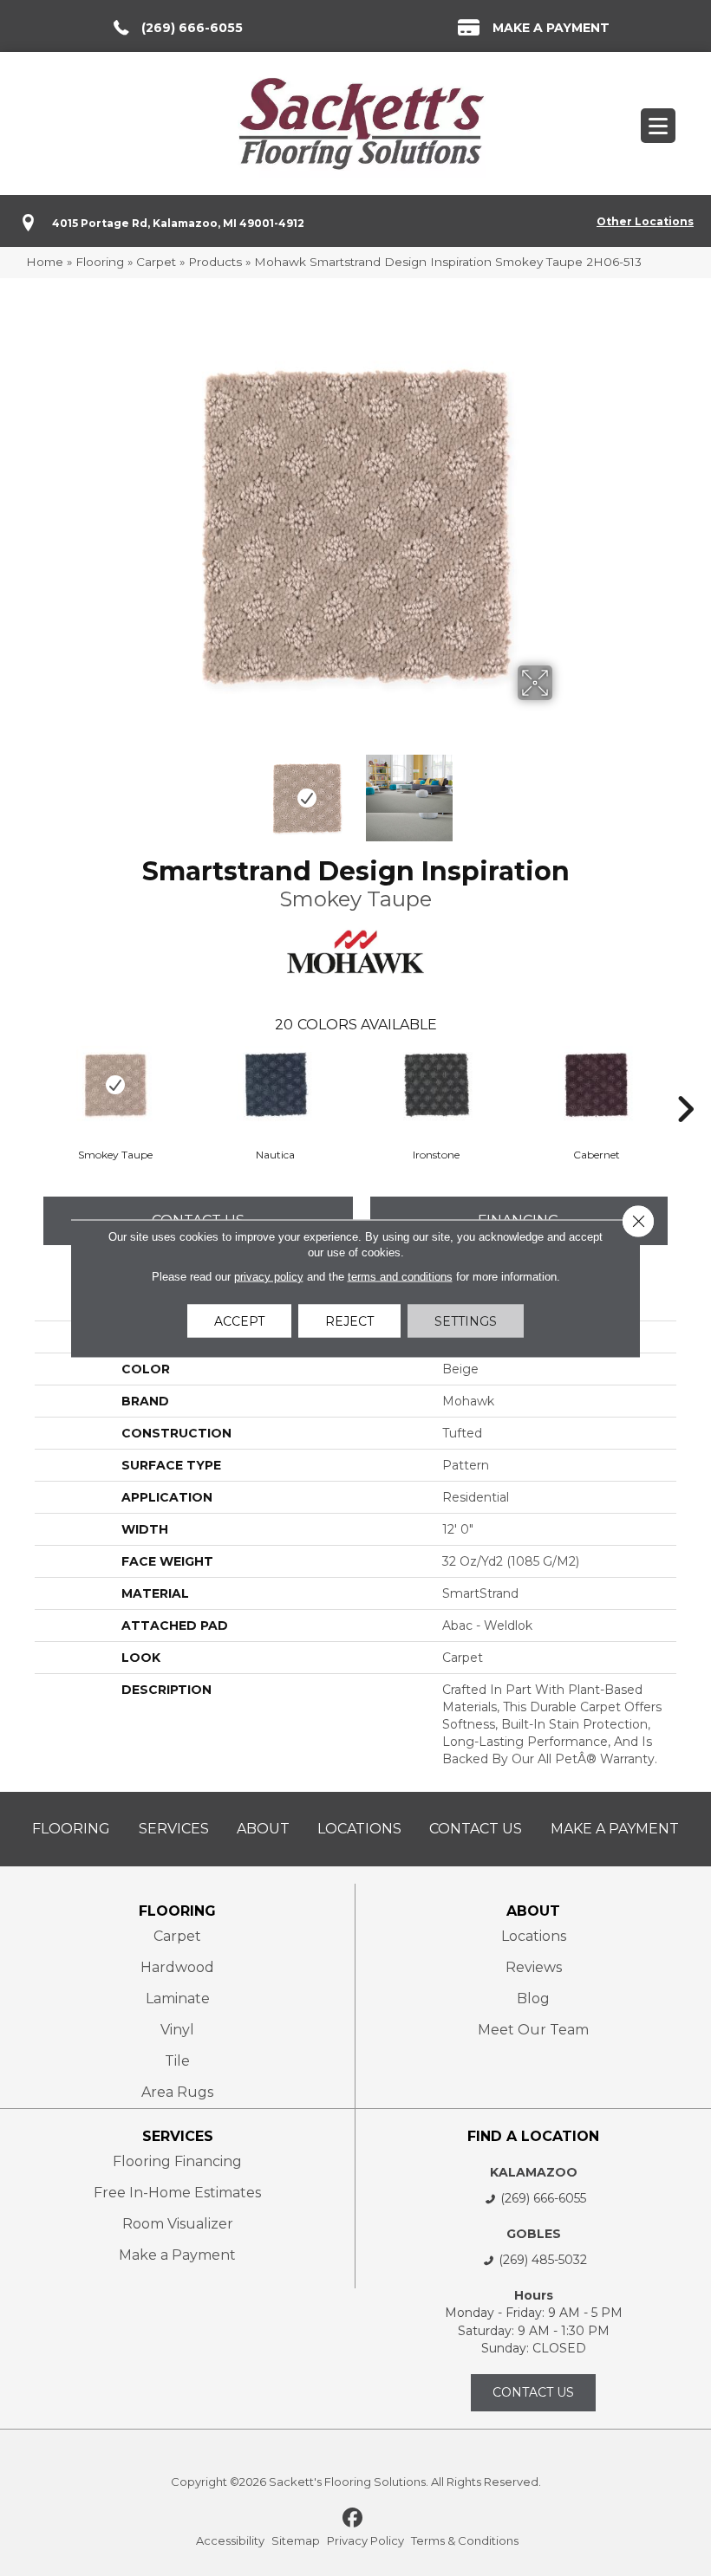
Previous (147, 789)
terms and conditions (400, 1276)
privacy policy (269, 1276)
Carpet (156, 262)
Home (45, 262)
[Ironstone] (436, 1085)
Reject (349, 1320)
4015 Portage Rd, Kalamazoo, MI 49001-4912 (178, 223)
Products (215, 262)
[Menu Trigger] (658, 126)
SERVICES (178, 2136)
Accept (239, 1320)
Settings (466, 1320)
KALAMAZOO (534, 2172)
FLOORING (177, 1911)
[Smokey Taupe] (115, 1085)
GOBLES (534, 2234)
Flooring (100, 262)
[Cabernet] (596, 1085)
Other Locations (645, 221)
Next (564, 789)
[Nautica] (275, 1085)
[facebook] (353, 2519)
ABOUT (533, 1911)
